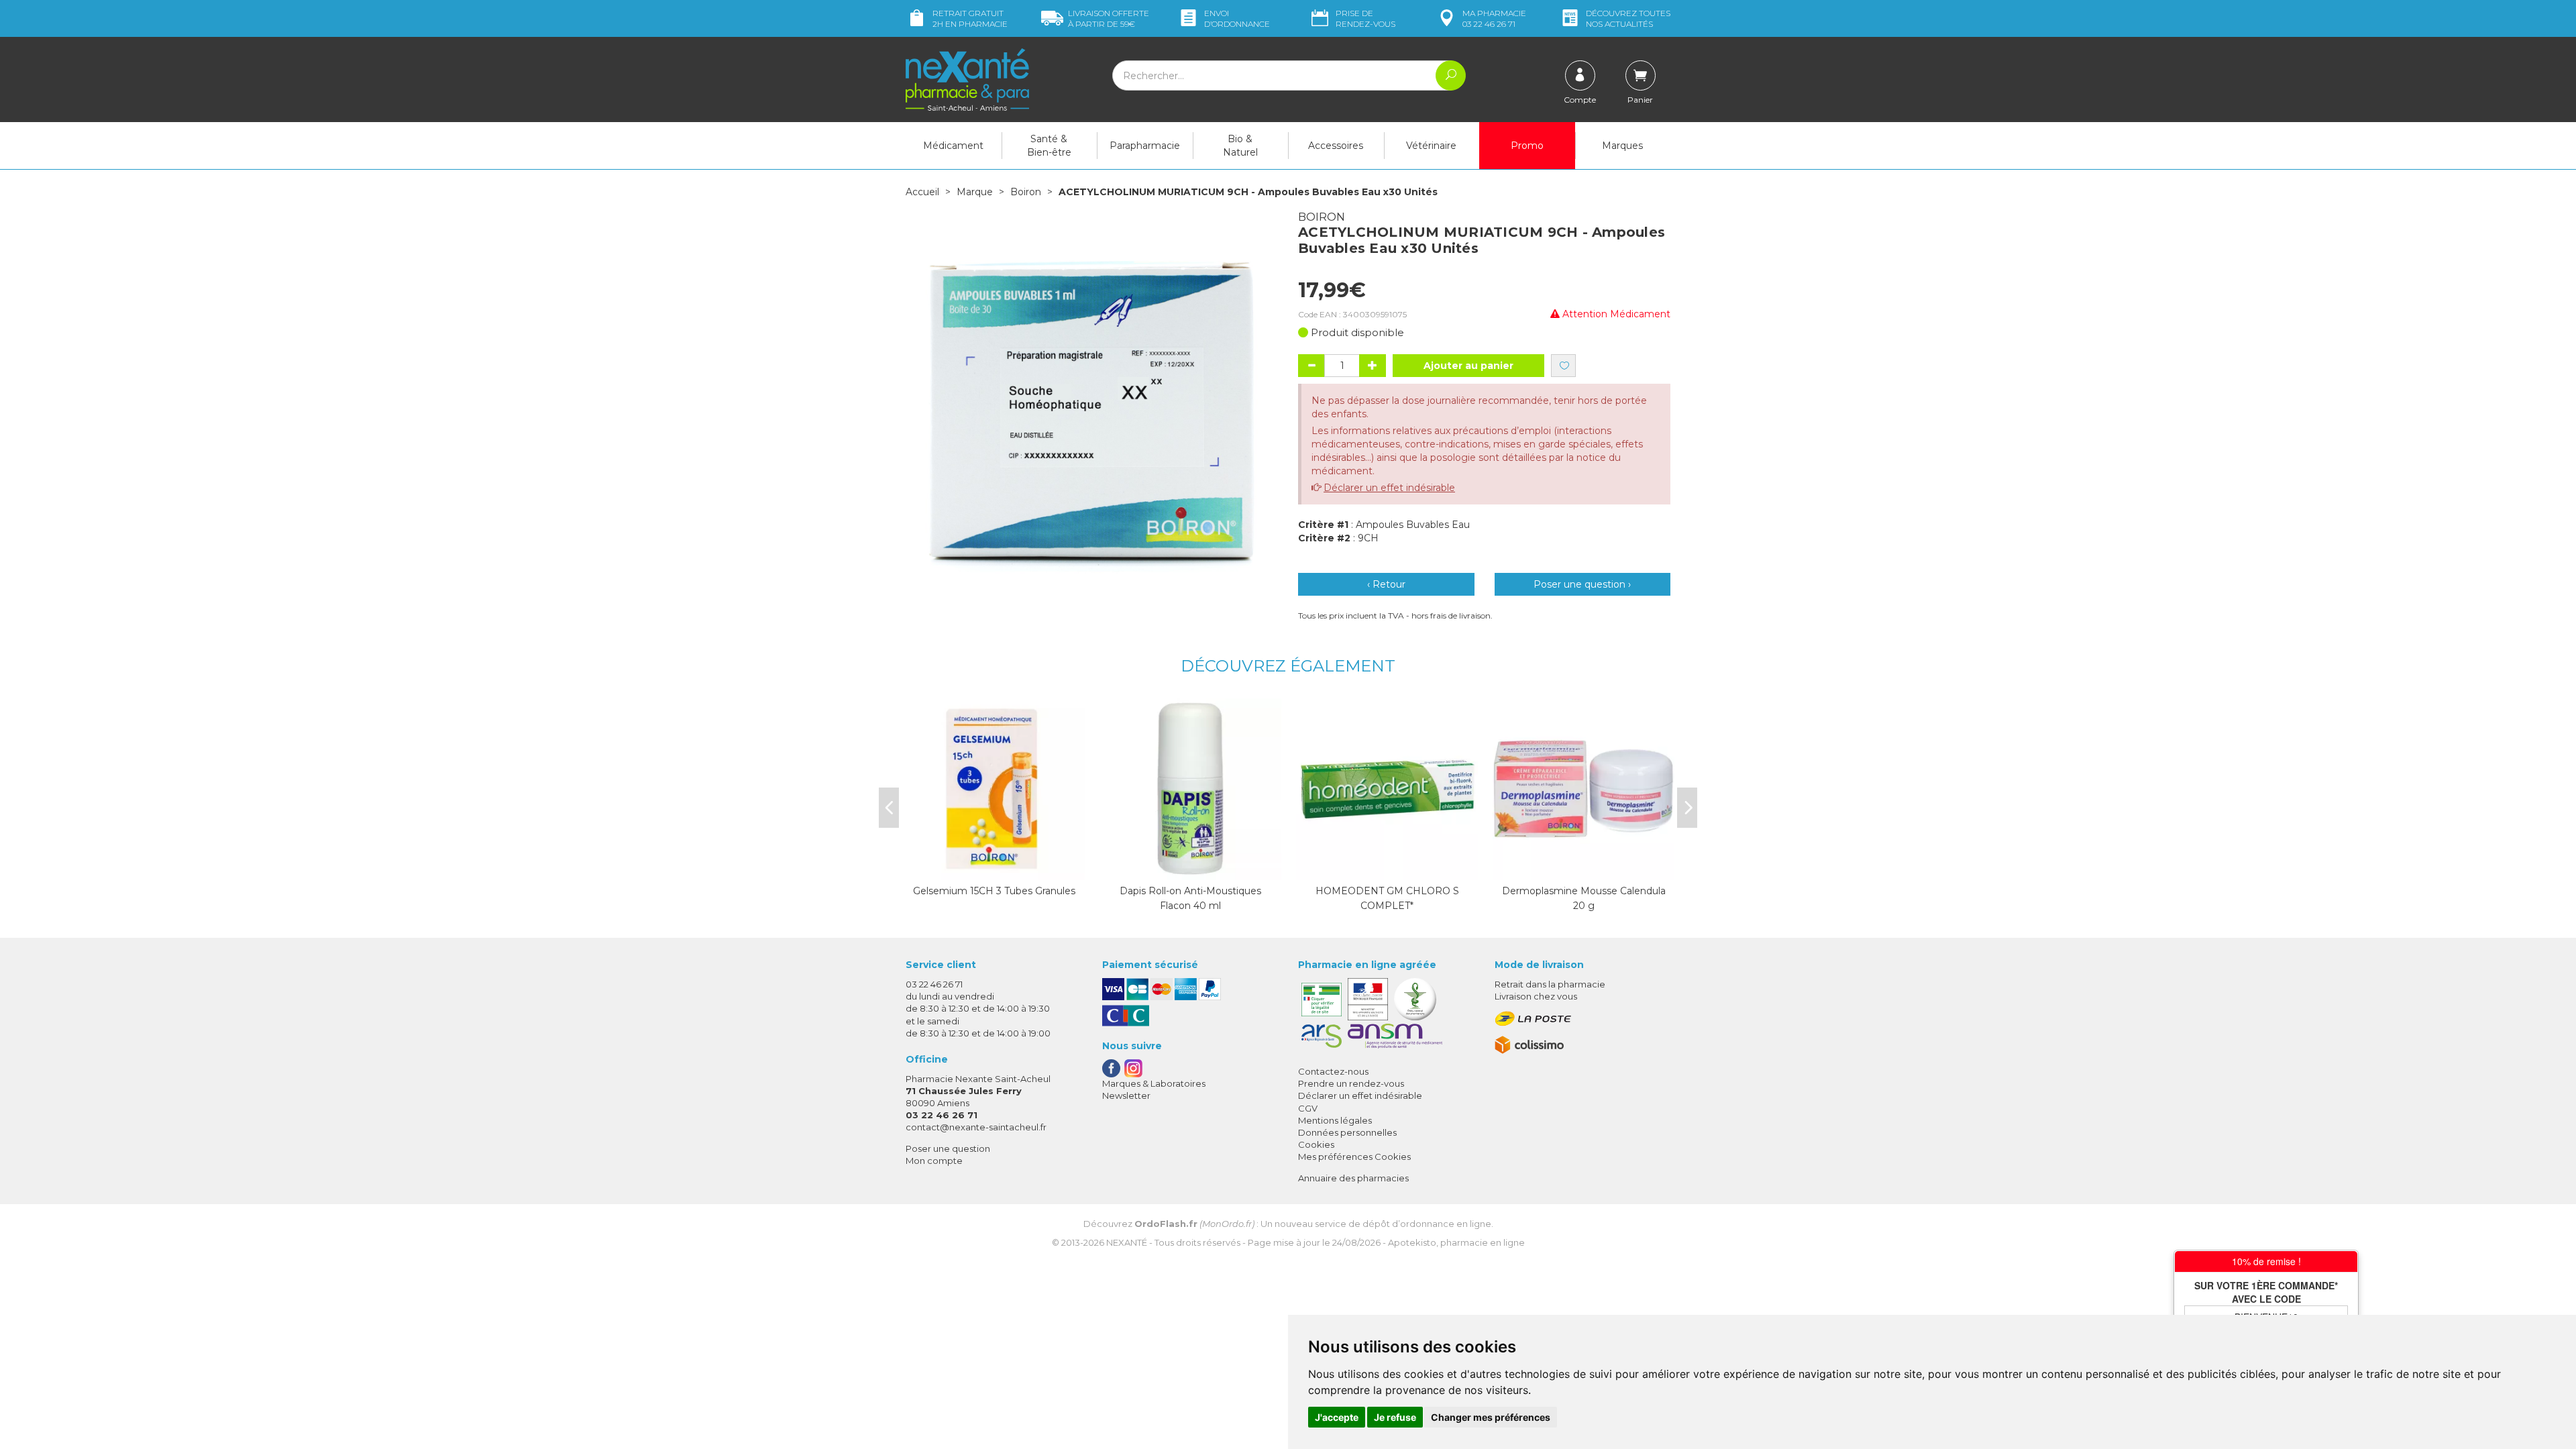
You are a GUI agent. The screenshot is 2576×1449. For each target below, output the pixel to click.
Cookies (1316, 1144)
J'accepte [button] (1337, 1417)
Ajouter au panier (1468, 366)
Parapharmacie (1145, 146)
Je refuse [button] (1395, 1417)
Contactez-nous (1333, 1071)
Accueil (922, 192)
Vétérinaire (1431, 146)
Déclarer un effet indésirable (1389, 488)
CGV (1308, 1108)
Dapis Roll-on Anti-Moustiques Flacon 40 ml (1190, 898)
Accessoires (1336, 146)
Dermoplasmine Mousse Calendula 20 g (1584, 898)
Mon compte (934, 1161)
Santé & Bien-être (1049, 146)
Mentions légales (1335, 1120)
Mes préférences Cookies (1354, 1157)
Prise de (1365, 18)
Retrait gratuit (970, 18)
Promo (1527, 146)
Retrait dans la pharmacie (1550, 984)
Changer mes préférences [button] (1491, 1417)
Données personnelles (1347, 1132)
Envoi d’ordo (1237, 18)
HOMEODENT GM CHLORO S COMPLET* (1387, 898)
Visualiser (1191, 867)
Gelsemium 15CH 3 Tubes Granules (994, 891)
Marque (975, 192)
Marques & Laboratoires (1154, 1083)
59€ (1109, 18)
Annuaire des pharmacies (1353, 1178)
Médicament (953, 146)
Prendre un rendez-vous (1351, 1083)
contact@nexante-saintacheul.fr (976, 1127)
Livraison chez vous (1536, 996)
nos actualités (1628, 18)
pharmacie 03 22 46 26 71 (1494, 18)
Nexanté (1127, 1242)
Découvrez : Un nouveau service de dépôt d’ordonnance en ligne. (1288, 1224)
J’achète (994, 867)
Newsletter (1126, 1095)
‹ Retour (1386, 584)
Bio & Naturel (1240, 146)
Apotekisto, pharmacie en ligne (1456, 1242)
